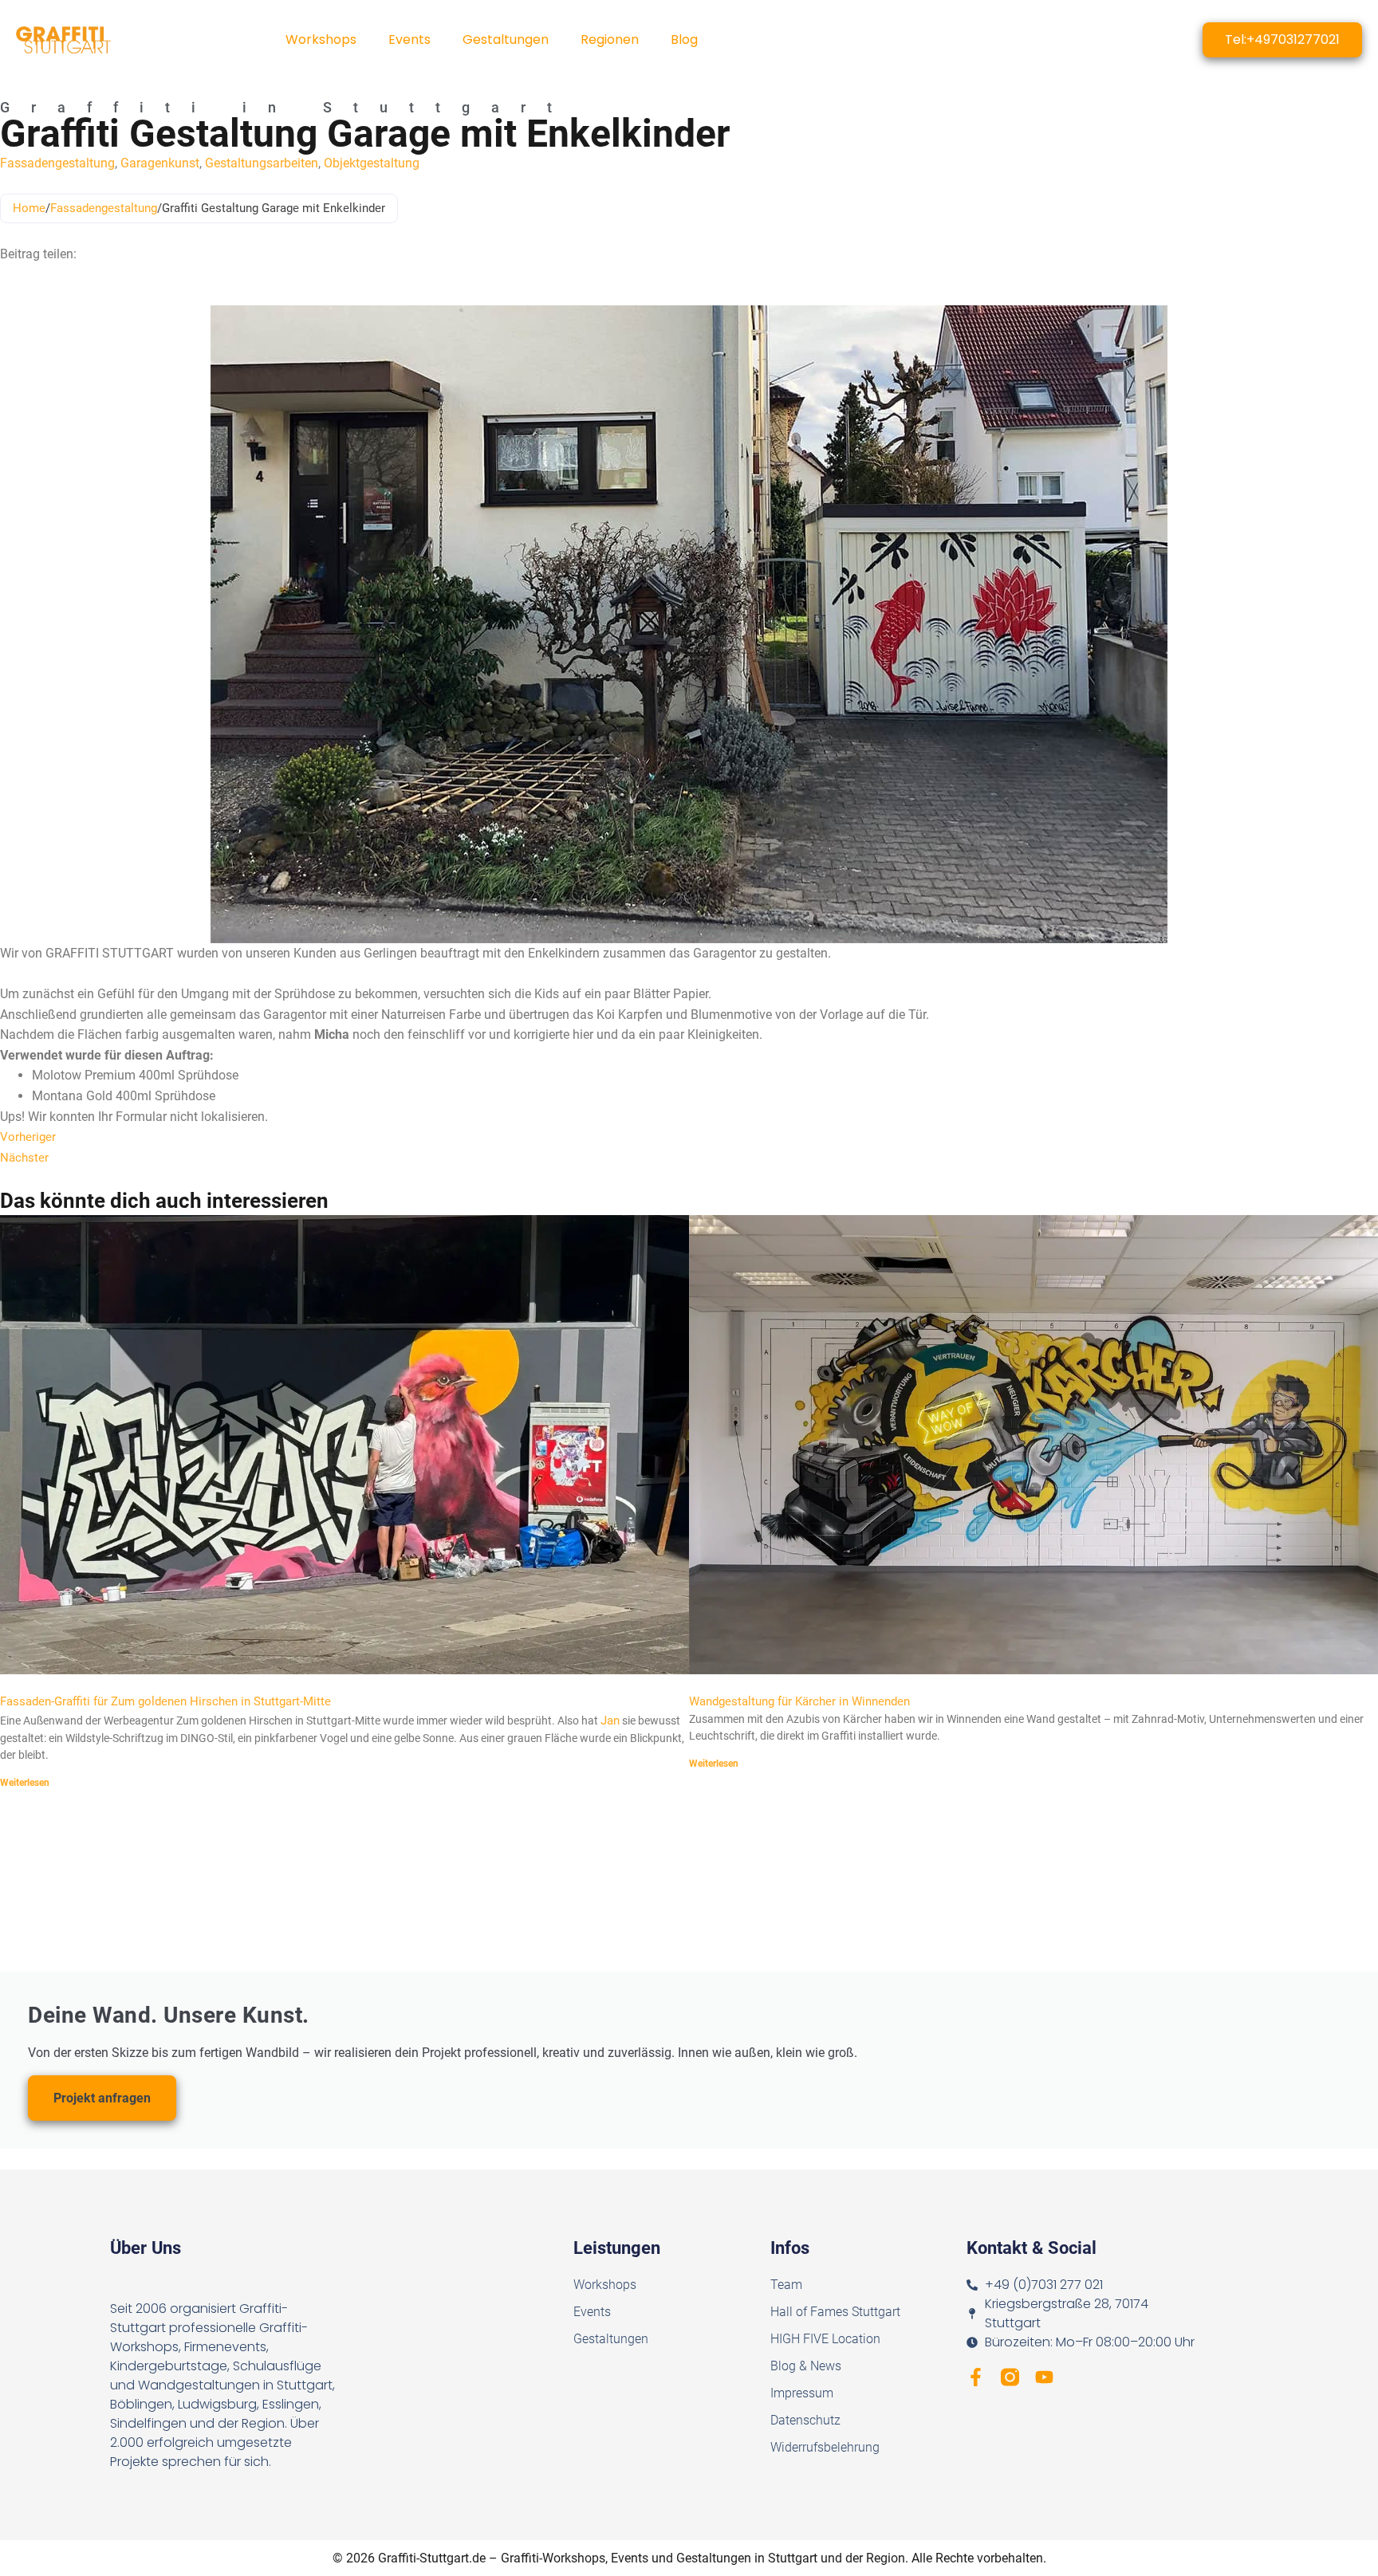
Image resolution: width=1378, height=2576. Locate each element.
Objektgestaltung (372, 163)
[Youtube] (1044, 2377)
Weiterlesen (25, 1783)
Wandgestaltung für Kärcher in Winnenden (799, 1701)
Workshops (321, 39)
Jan (610, 1721)
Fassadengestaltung (57, 163)
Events (409, 39)
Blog (684, 39)
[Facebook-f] (976, 2377)
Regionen (610, 39)
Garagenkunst (160, 163)
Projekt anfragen (102, 2098)
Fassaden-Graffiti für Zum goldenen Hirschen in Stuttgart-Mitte (165, 1701)
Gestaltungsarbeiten (262, 163)
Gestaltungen (506, 39)
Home (29, 208)
